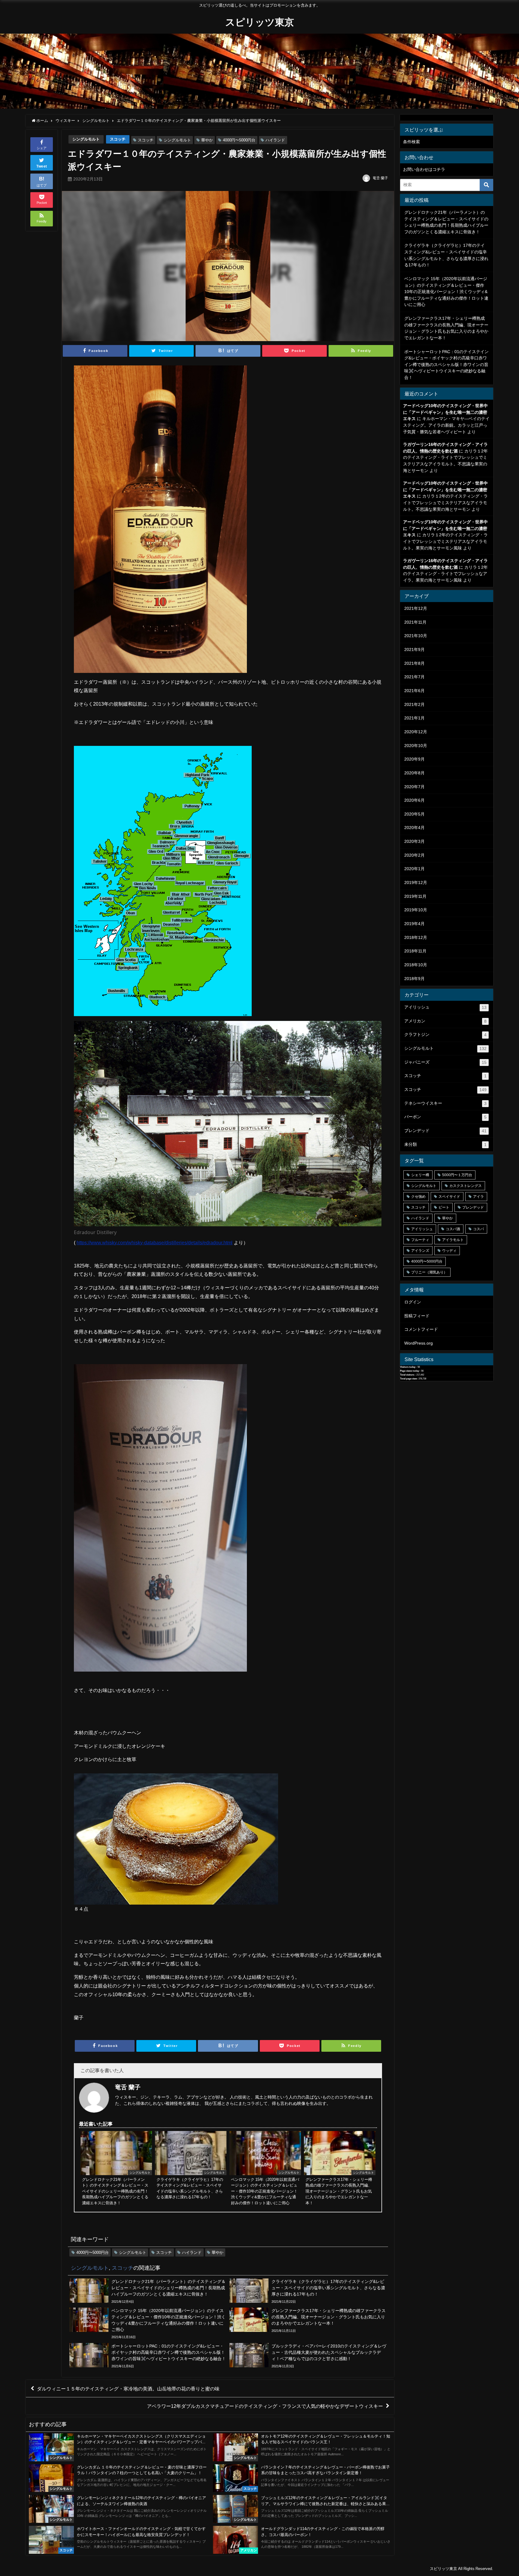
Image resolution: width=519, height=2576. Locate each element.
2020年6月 (414, 800)
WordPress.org (419, 1343)
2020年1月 (414, 869)
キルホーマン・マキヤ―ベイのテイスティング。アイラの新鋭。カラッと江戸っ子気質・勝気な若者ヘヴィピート (446, 425)
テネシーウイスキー (445, 1103)
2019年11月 (415, 896)
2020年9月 (414, 759)
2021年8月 (414, 663)
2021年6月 (414, 691)
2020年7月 (414, 787)
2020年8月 (414, 773)
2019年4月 (414, 924)
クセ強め (418, 1197)
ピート (444, 1207)
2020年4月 (414, 828)
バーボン (445, 1117)
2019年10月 (416, 910)
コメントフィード (421, 1329)
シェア (42, 148)
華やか (207, 140)
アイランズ (420, 1251)
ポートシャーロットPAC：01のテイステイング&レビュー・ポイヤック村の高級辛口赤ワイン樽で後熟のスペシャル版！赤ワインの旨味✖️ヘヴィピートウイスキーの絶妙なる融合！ (446, 365)
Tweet (42, 166)
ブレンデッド (445, 1131)
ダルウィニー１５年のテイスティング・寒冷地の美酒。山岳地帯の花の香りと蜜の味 (128, 2389)
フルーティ (420, 1240)
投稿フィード (417, 1316)
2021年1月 (414, 718)
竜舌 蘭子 (380, 178)
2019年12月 (416, 882)
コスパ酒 (453, 1229)
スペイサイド (449, 1197)
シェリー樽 (420, 1175)
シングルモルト (86, 139)
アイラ (478, 1197)
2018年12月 (416, 937)
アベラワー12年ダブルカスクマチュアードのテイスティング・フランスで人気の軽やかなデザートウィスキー (265, 2406)
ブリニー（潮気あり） (429, 1272)
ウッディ (449, 1251)
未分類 (445, 1144)
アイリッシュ (445, 1007)
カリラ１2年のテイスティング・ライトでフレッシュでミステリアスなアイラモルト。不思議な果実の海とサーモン (445, 502)
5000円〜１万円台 (457, 1175)
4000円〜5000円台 (239, 140)
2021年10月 (416, 636)
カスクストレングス (466, 1186)
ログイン (413, 1302)
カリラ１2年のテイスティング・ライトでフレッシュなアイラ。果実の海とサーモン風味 (445, 574)
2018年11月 (415, 951)
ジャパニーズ (445, 1062)
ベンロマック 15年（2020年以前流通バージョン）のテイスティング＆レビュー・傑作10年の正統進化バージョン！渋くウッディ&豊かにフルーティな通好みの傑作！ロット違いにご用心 (446, 292)
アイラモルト (453, 1240)
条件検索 (411, 142)
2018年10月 (416, 965)
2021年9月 (414, 649)
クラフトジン (445, 1035)
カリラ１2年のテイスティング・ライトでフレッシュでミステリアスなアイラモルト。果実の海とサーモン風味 (445, 541)
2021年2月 (414, 704)
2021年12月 (416, 608)
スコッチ (118, 139)
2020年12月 (416, 732)
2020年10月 (416, 746)
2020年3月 (414, 841)
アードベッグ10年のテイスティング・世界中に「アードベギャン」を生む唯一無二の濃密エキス (445, 412)
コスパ (478, 1229)
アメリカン (445, 1021)
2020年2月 (414, 855)
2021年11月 (415, 622)
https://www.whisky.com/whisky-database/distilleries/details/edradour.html (155, 1243)
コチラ (439, 169)
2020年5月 (414, 814)
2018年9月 (414, 979)
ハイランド (275, 140)
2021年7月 (414, 677)
